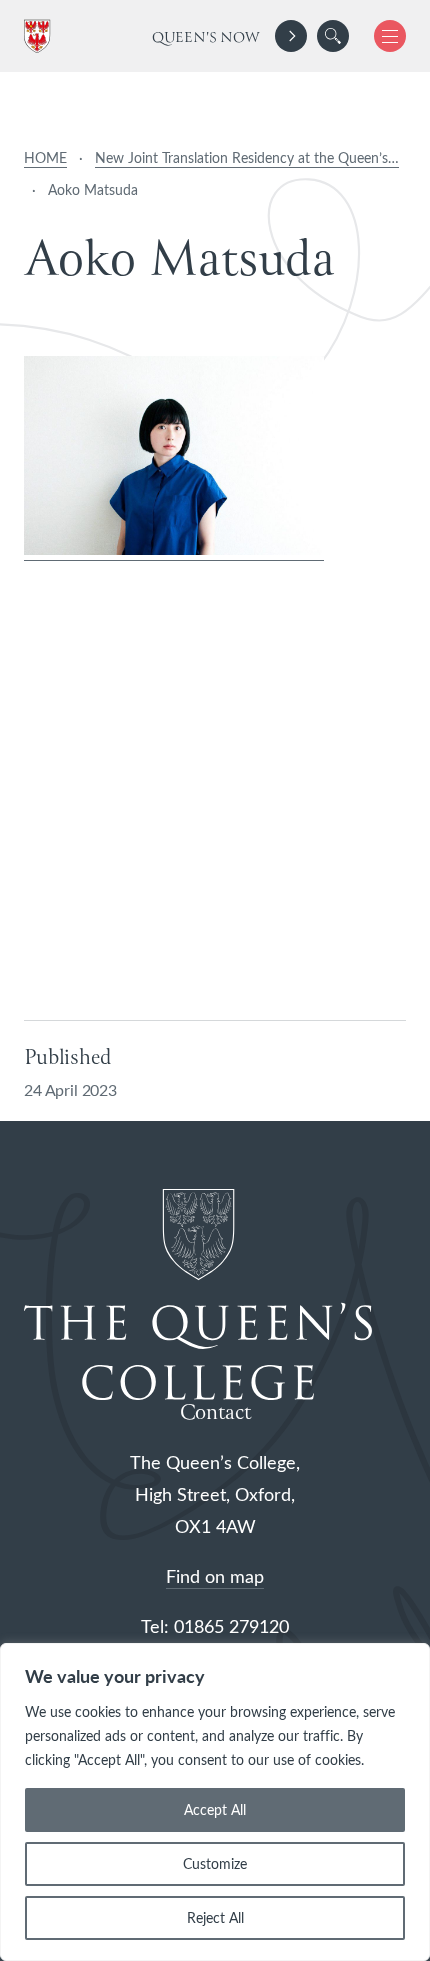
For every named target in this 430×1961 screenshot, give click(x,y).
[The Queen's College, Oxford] (41, 36)
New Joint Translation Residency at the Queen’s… (247, 157)
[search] (333, 36)
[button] (333, 36)
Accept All (215, 1809)
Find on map (215, 1576)
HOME (45, 157)
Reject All (215, 1917)
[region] (215, 1802)
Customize (215, 1863)
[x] (382, 36)
